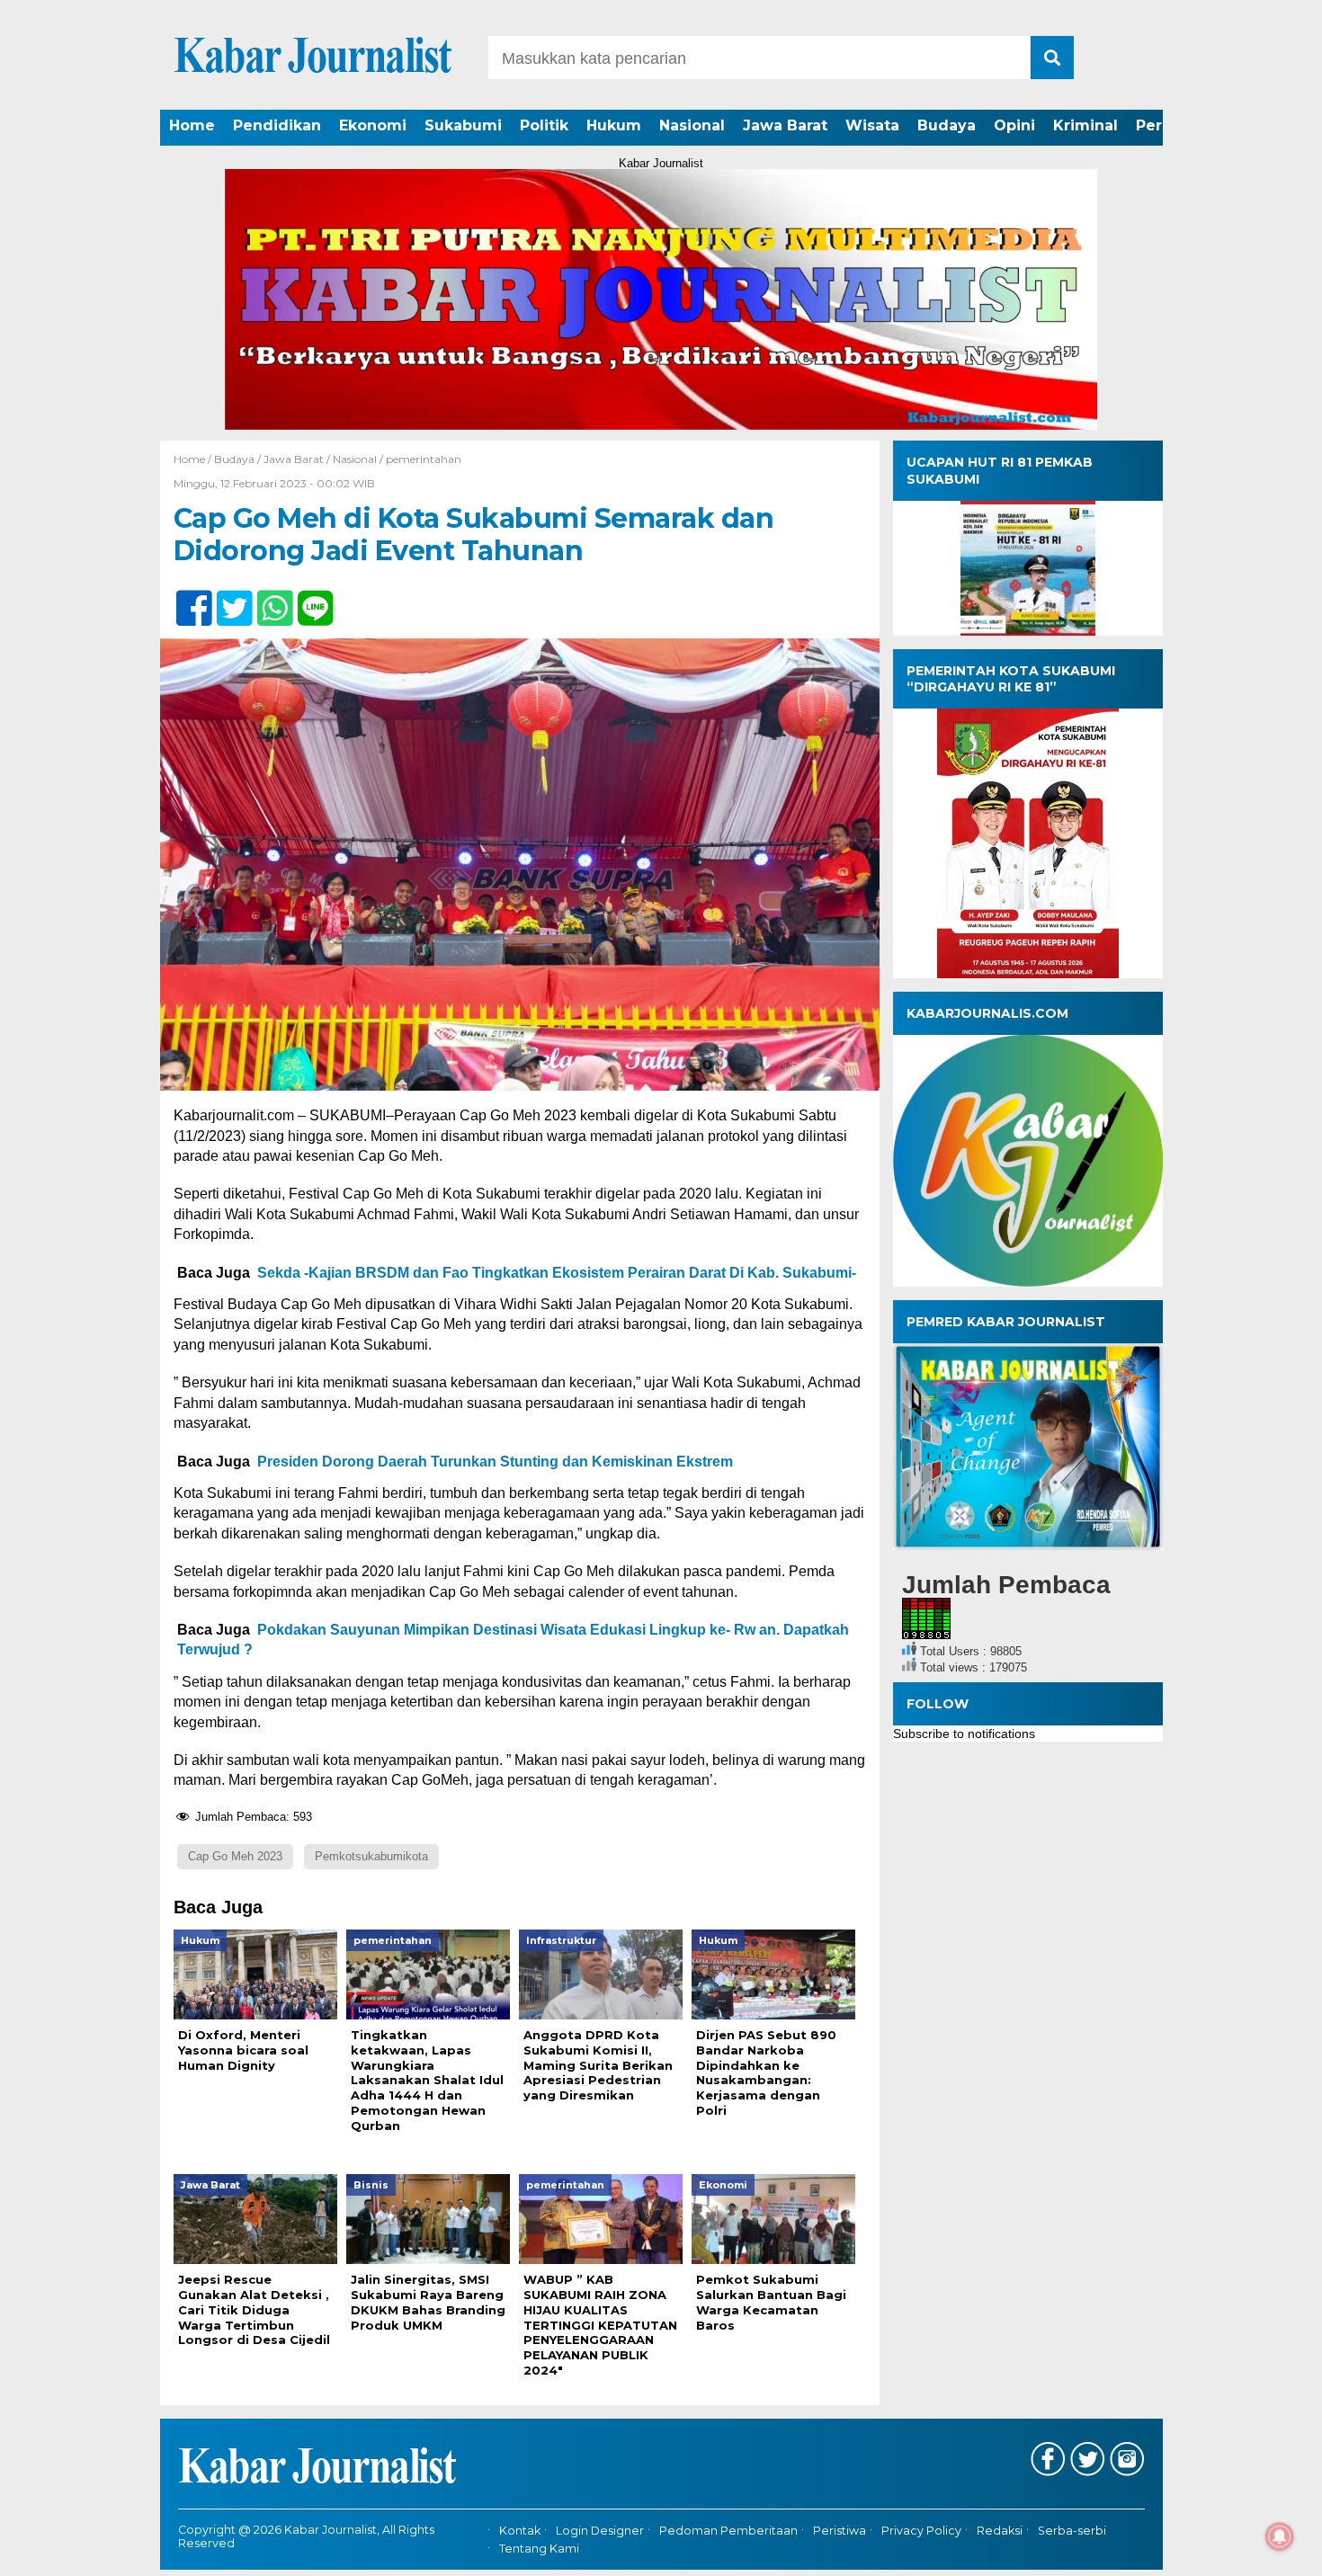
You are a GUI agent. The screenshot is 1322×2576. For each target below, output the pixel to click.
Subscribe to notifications (964, 1734)
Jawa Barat (785, 125)
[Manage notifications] (1280, 2536)
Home (192, 125)
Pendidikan (277, 125)
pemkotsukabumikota (371, 1856)
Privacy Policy (921, 2531)
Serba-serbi (1072, 2531)
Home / (194, 459)
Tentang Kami (539, 2549)
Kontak (520, 2531)
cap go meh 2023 (235, 1856)
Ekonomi (373, 125)
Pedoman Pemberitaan (728, 2531)
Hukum (614, 125)
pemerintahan (424, 459)
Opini (1014, 125)
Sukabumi (463, 125)
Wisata (872, 125)
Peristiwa (840, 2531)
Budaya (947, 125)
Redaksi (1000, 2531)
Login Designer (600, 2531)
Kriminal (1085, 125)
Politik (544, 125)
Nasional (692, 125)
